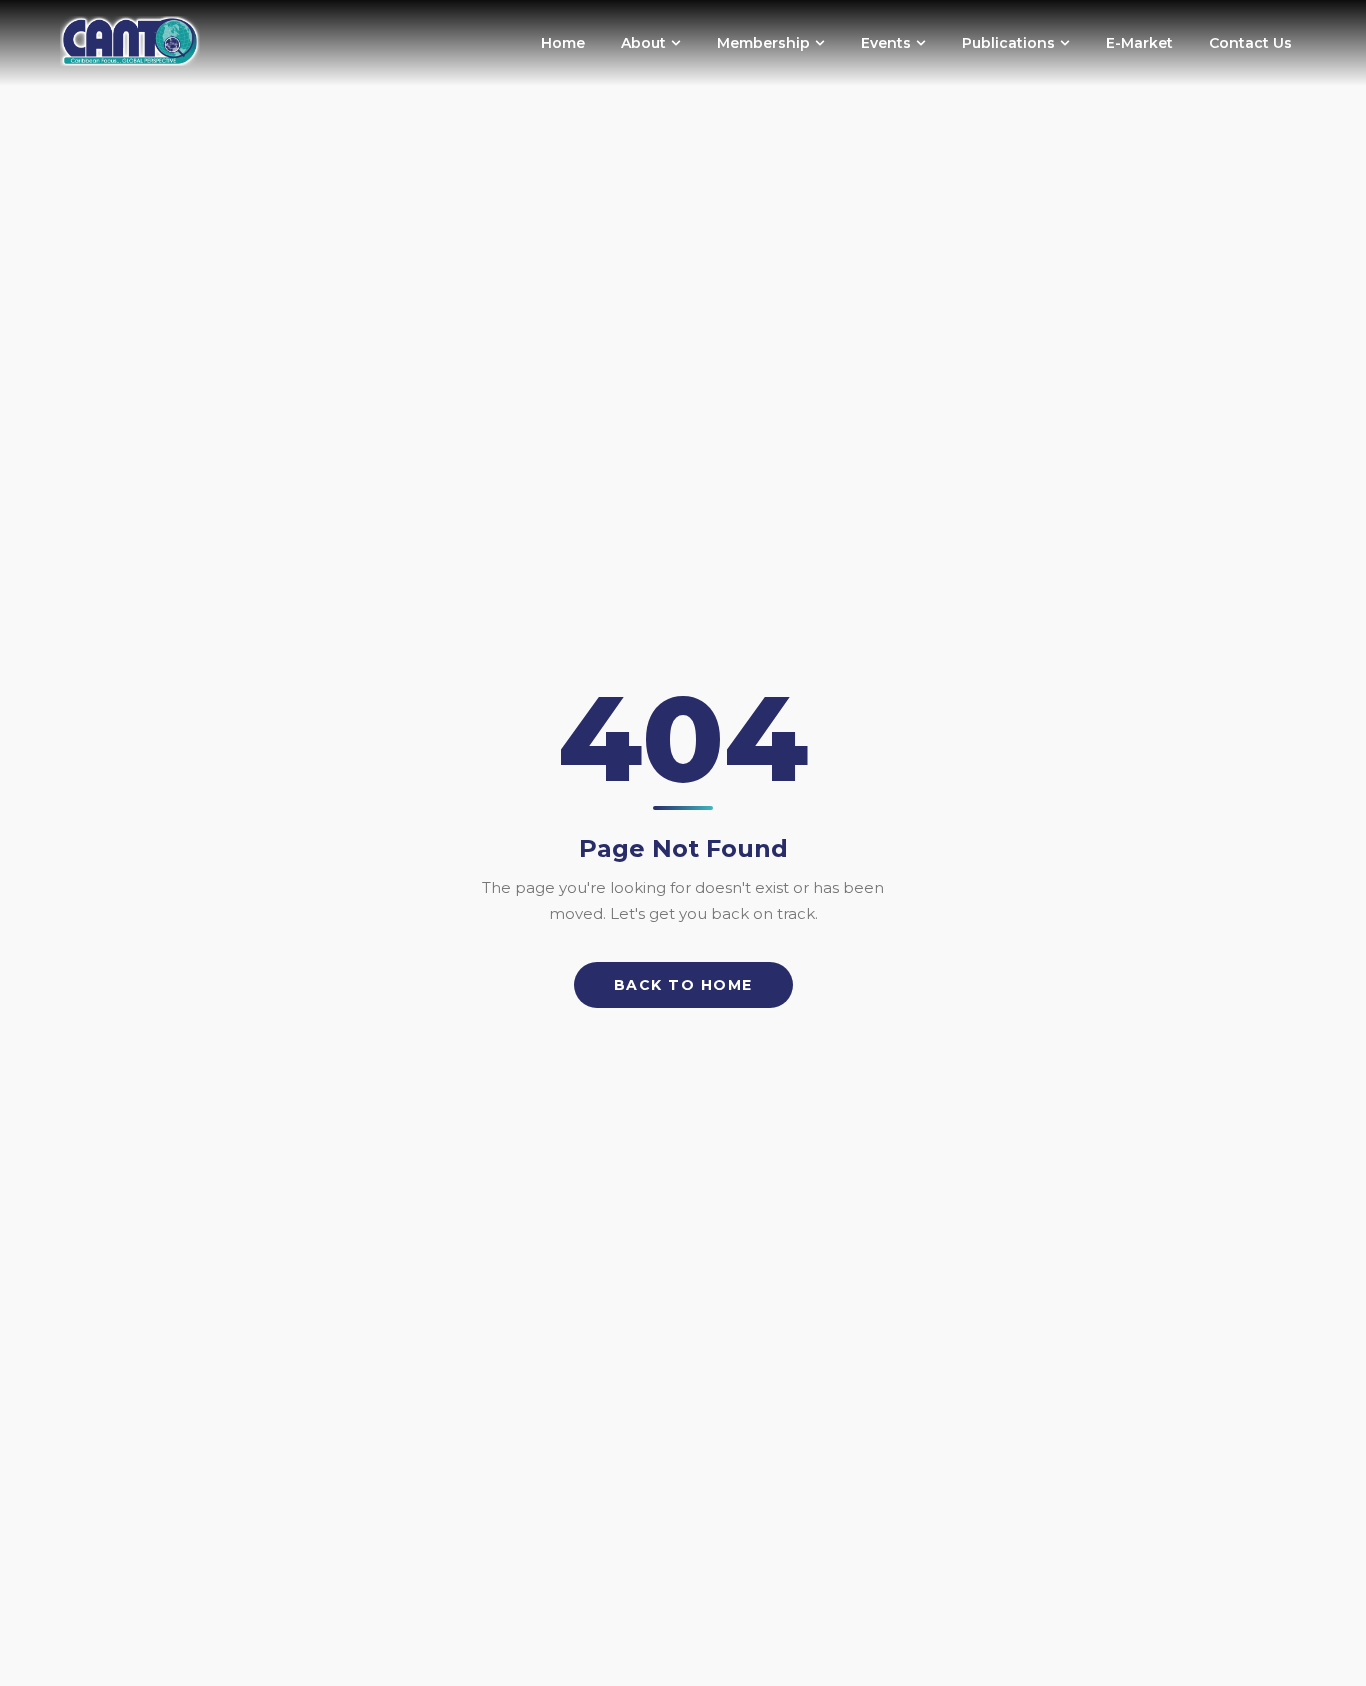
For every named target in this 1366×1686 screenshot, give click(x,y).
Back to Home (683, 985)
